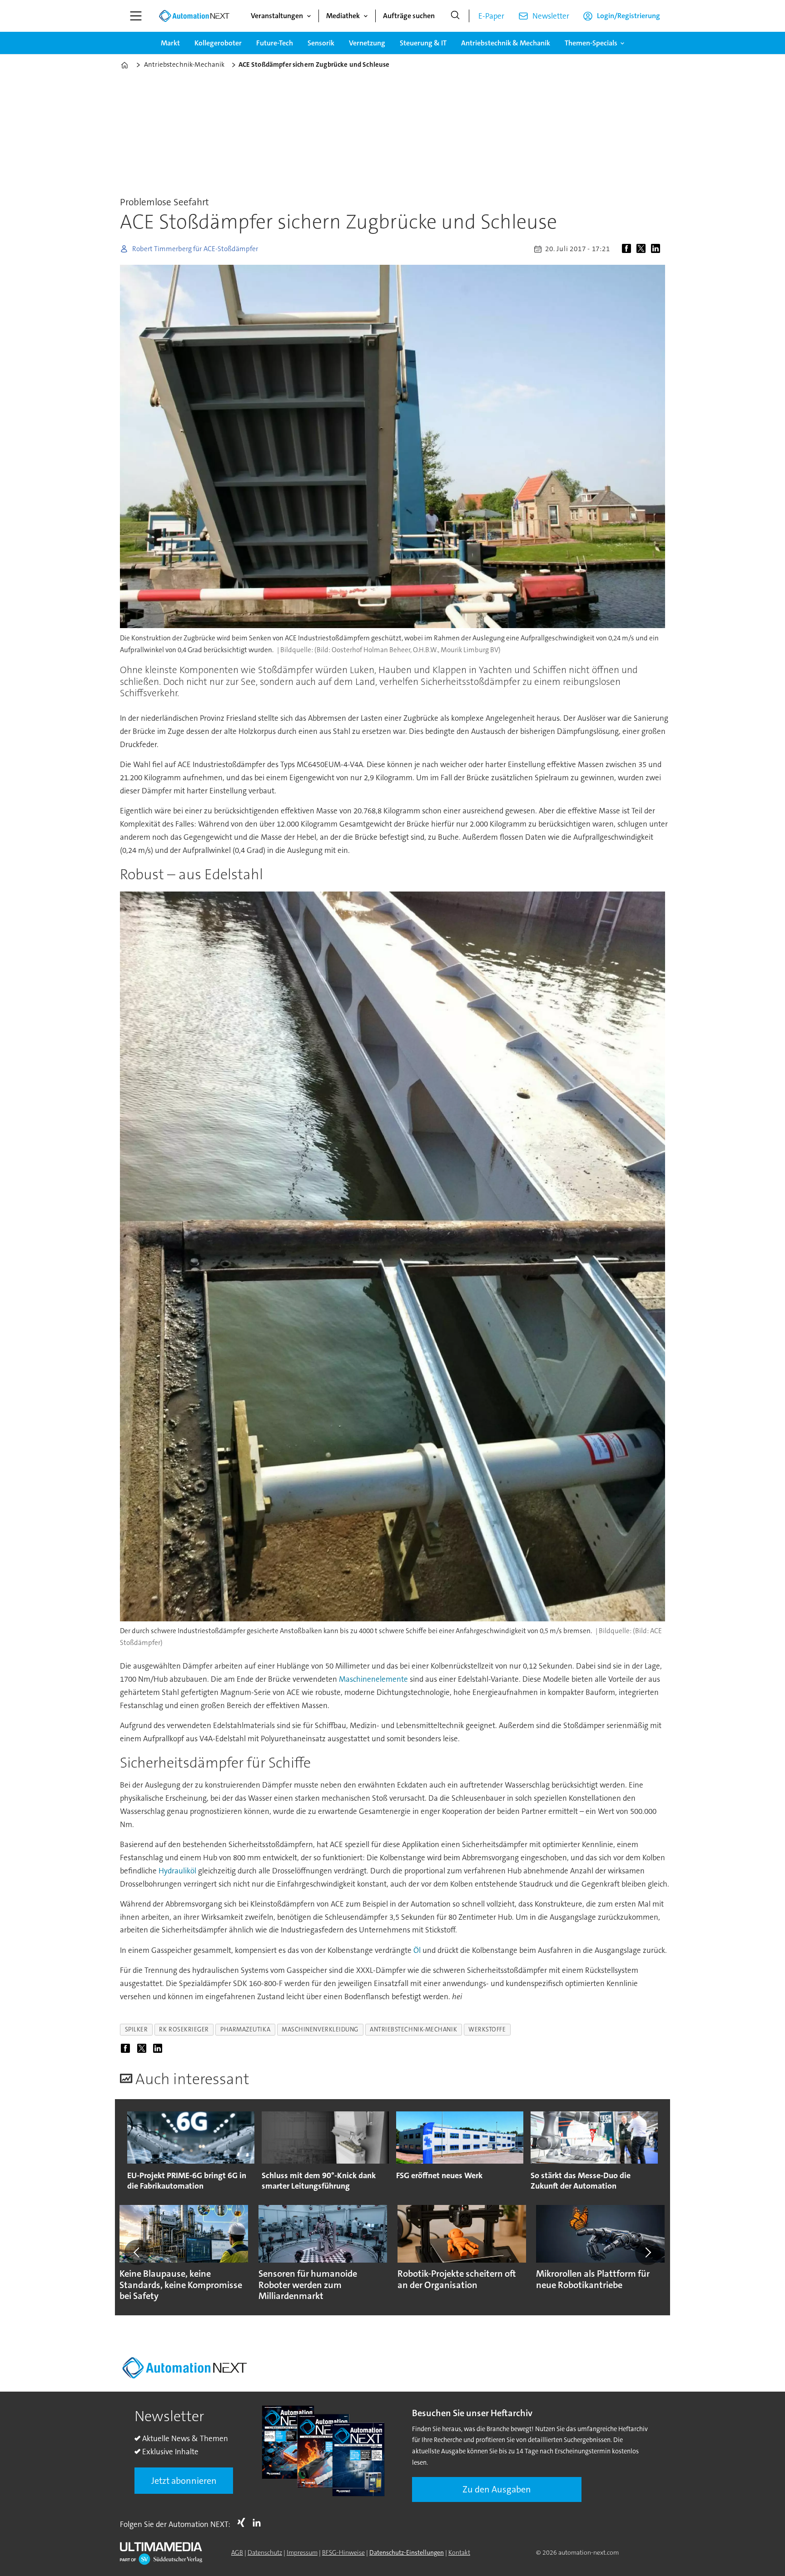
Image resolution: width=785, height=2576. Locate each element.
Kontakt (459, 2552)
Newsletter (551, 16)
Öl (417, 1950)
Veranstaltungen (277, 16)
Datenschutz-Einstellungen (407, 2552)
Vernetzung (367, 43)
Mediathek (343, 16)
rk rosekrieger (184, 2029)
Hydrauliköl (177, 1871)
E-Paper (491, 16)
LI (259, 2522)
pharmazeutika (245, 2029)
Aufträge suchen (409, 16)
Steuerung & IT (423, 43)
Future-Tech (275, 43)
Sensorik (321, 43)
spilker (137, 2029)
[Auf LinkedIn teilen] (657, 249)
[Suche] (455, 16)
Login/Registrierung (628, 16)
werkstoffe (487, 2029)
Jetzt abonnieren (184, 2481)
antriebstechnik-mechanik (413, 2029)
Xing (243, 2522)
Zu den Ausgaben (497, 2489)
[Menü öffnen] (136, 16)
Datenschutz (265, 2552)
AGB (237, 2552)
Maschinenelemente (373, 1679)
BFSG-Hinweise (343, 2552)
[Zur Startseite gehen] (194, 16)
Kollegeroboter (218, 43)
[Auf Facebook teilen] (628, 249)
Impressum (302, 2552)
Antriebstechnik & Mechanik (506, 43)
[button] (137, 2252)
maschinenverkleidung (320, 2029)
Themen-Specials (591, 43)
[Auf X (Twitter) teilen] (643, 249)
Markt (170, 43)
